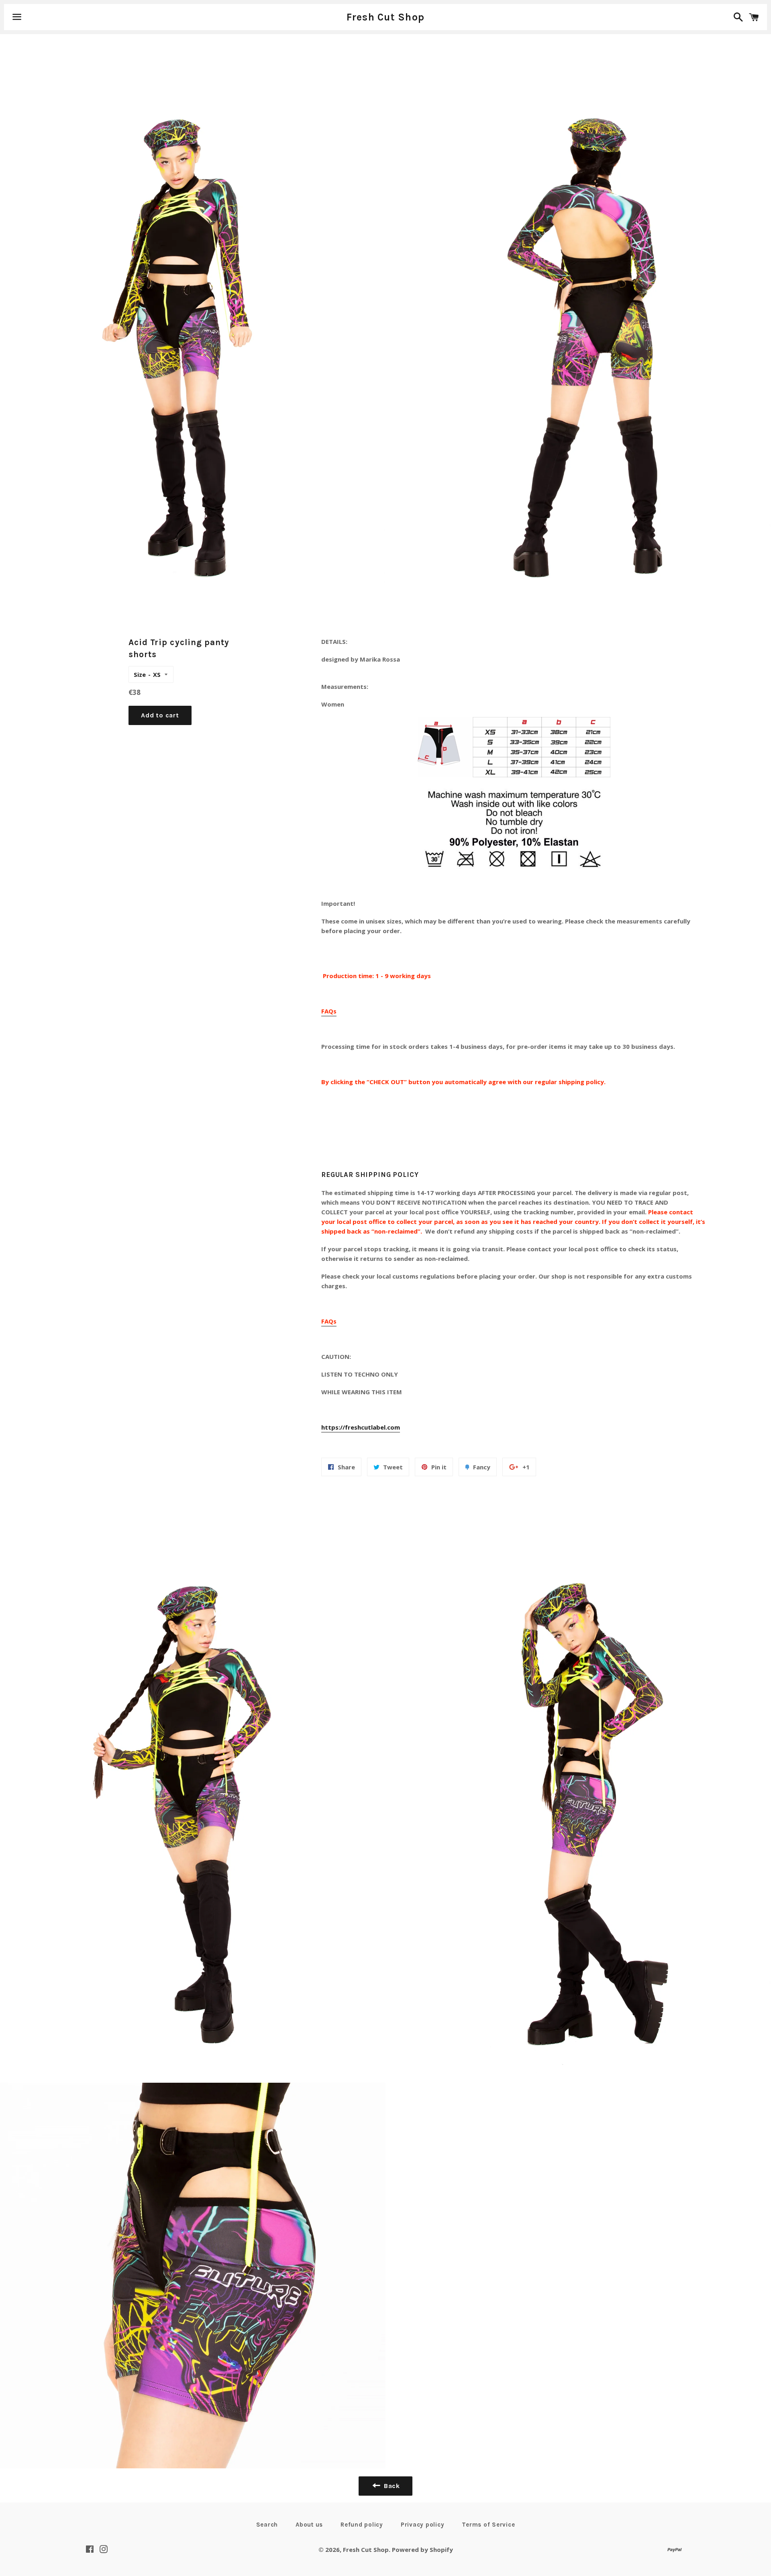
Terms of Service (488, 2525)
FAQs (329, 1011)
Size (140, 674)
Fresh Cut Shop (386, 17)
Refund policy (362, 2525)
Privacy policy (423, 2525)
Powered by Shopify (422, 2549)
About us (309, 2525)
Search (267, 2525)
